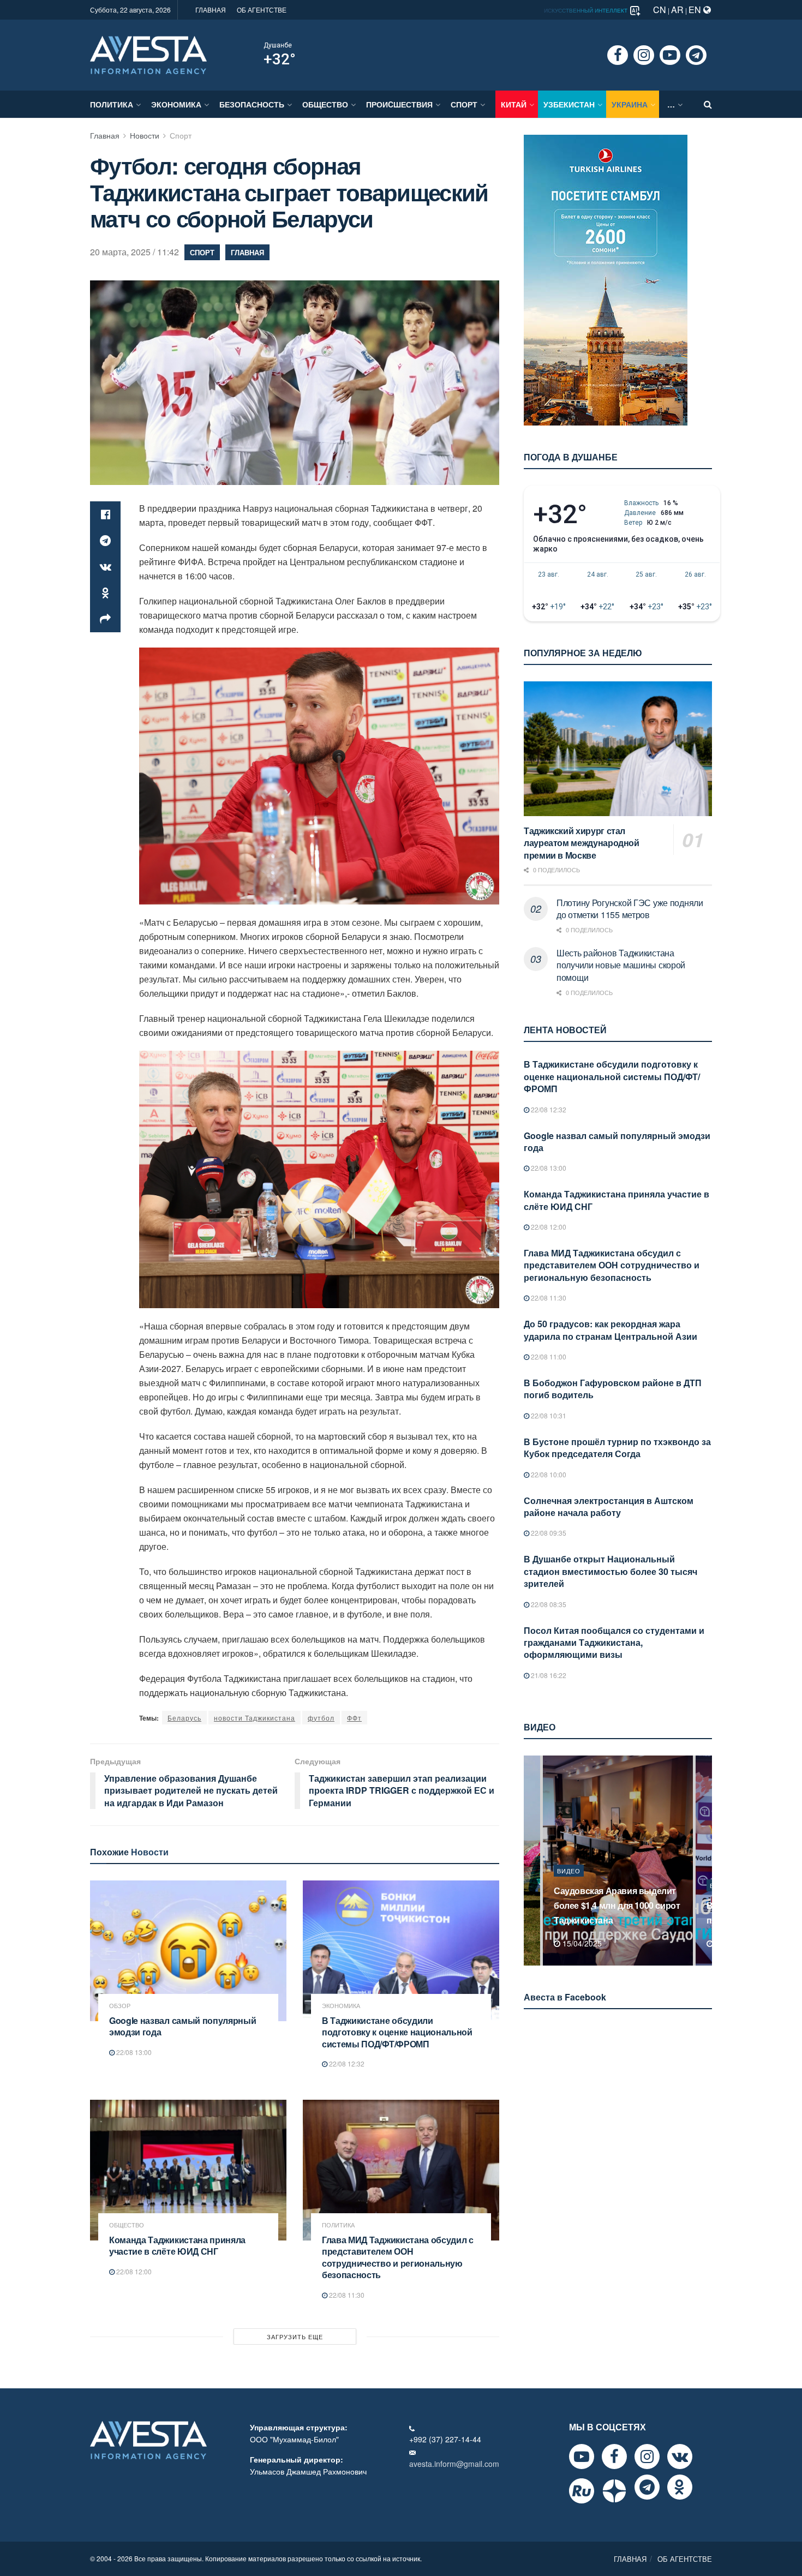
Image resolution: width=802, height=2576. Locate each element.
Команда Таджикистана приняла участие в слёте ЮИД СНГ (177, 2246)
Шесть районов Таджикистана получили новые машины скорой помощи (621, 965)
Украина (630, 104)
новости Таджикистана (255, 1718)
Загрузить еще (295, 2337)
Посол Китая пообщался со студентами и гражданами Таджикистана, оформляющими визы (614, 1643)
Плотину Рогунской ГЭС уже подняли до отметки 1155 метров (630, 909)
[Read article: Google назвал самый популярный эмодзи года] (188, 1951)
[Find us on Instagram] (644, 55)
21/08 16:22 (548, 1675)
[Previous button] (531, 1861)
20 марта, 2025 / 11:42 (134, 252)
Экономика (176, 104)
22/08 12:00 (133, 2271)
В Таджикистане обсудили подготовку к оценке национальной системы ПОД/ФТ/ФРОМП (397, 2032)
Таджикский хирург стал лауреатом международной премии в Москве (582, 843)
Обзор (120, 2006)
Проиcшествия (399, 104)
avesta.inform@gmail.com (454, 2464)
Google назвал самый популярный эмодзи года (182, 2026)
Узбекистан (569, 104)
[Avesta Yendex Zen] (614, 2491)
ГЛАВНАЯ (211, 10)
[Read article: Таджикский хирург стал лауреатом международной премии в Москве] (618, 749)
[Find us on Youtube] (670, 55)
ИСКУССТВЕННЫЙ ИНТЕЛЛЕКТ (586, 10)
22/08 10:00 (548, 1474)
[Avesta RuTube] (582, 2491)
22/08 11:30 (346, 2295)
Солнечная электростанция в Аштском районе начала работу (609, 1506)
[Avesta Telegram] (647, 2487)
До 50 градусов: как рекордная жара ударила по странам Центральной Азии (611, 1330)
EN (696, 10)
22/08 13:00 (133, 2052)
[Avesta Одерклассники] (680, 2487)
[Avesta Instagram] (647, 2457)
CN (660, 10)
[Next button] (705, 1861)
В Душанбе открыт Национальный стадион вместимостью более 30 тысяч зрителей (611, 1571)
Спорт (464, 104)
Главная (105, 135)
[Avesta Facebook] (614, 2457)
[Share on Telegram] (105, 541)
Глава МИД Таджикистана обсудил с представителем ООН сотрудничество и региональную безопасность (398, 2257)
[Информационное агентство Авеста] (148, 54)
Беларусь (184, 1718)
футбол (321, 1718)
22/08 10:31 (548, 1415)
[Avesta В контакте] (680, 2457)
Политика (112, 104)
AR (677, 10)
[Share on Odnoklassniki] (105, 593)
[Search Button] (708, 104)
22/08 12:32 (346, 2063)
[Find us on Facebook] (618, 55)
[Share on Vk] (105, 567)
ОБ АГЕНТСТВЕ (262, 10)
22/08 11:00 (548, 1356)
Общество (325, 104)
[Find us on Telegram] (696, 55)
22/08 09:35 (548, 1533)
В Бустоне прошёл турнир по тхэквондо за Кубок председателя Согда (617, 1448)
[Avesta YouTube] (582, 2457)
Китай (514, 104)
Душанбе (278, 45)
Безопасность (252, 104)
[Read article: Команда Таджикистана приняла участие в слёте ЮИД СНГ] (188, 2170)
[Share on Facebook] (105, 514)
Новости (145, 135)
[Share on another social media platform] (105, 619)
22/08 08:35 (548, 1604)
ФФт (354, 1718)
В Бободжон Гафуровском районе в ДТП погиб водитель (613, 1389)
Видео (569, 1885)
